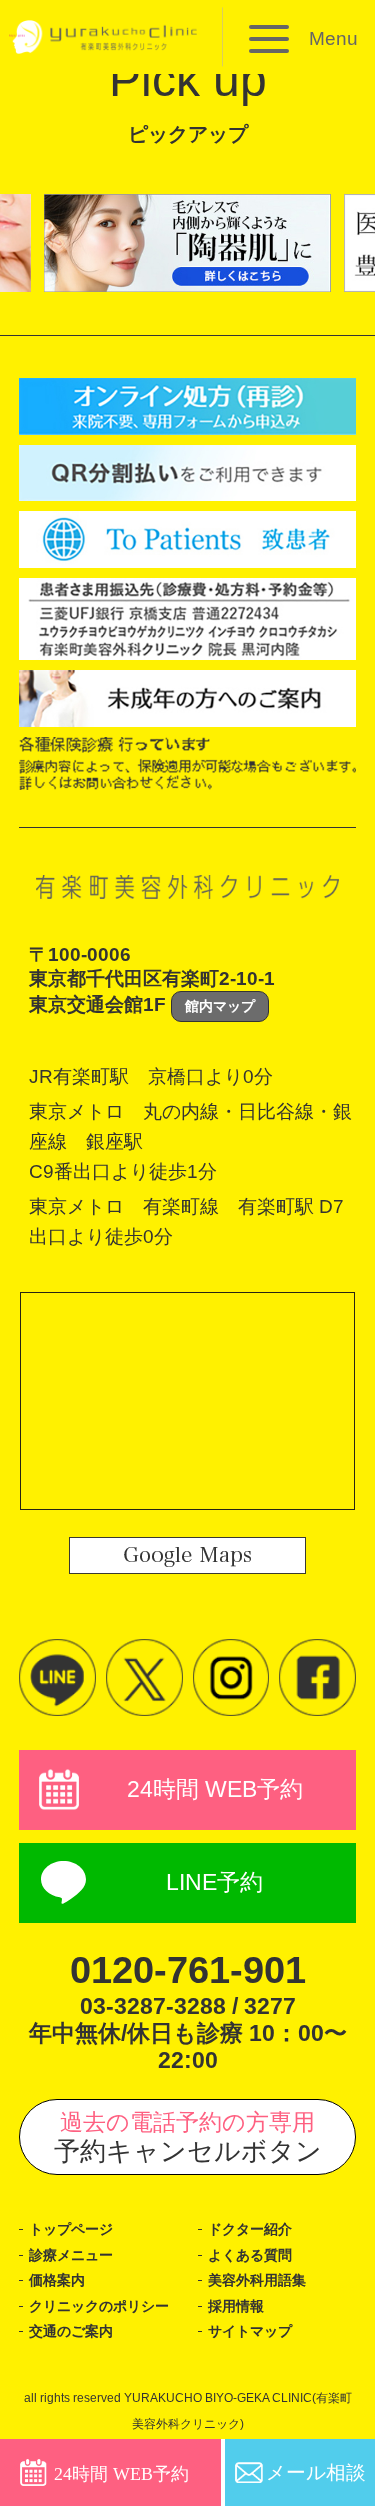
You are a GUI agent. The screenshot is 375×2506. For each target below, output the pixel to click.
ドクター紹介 (250, 2229)
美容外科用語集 (257, 2280)
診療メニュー (71, 2255)
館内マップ (220, 1006)
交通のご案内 (71, 2331)
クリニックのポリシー (99, 2306)
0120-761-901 (188, 1970)
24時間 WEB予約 (215, 1789)
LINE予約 (214, 1882)
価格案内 (57, 2280)
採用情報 (236, 2306)
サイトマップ (250, 2331)
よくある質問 (250, 2255)
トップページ (71, 2229)
